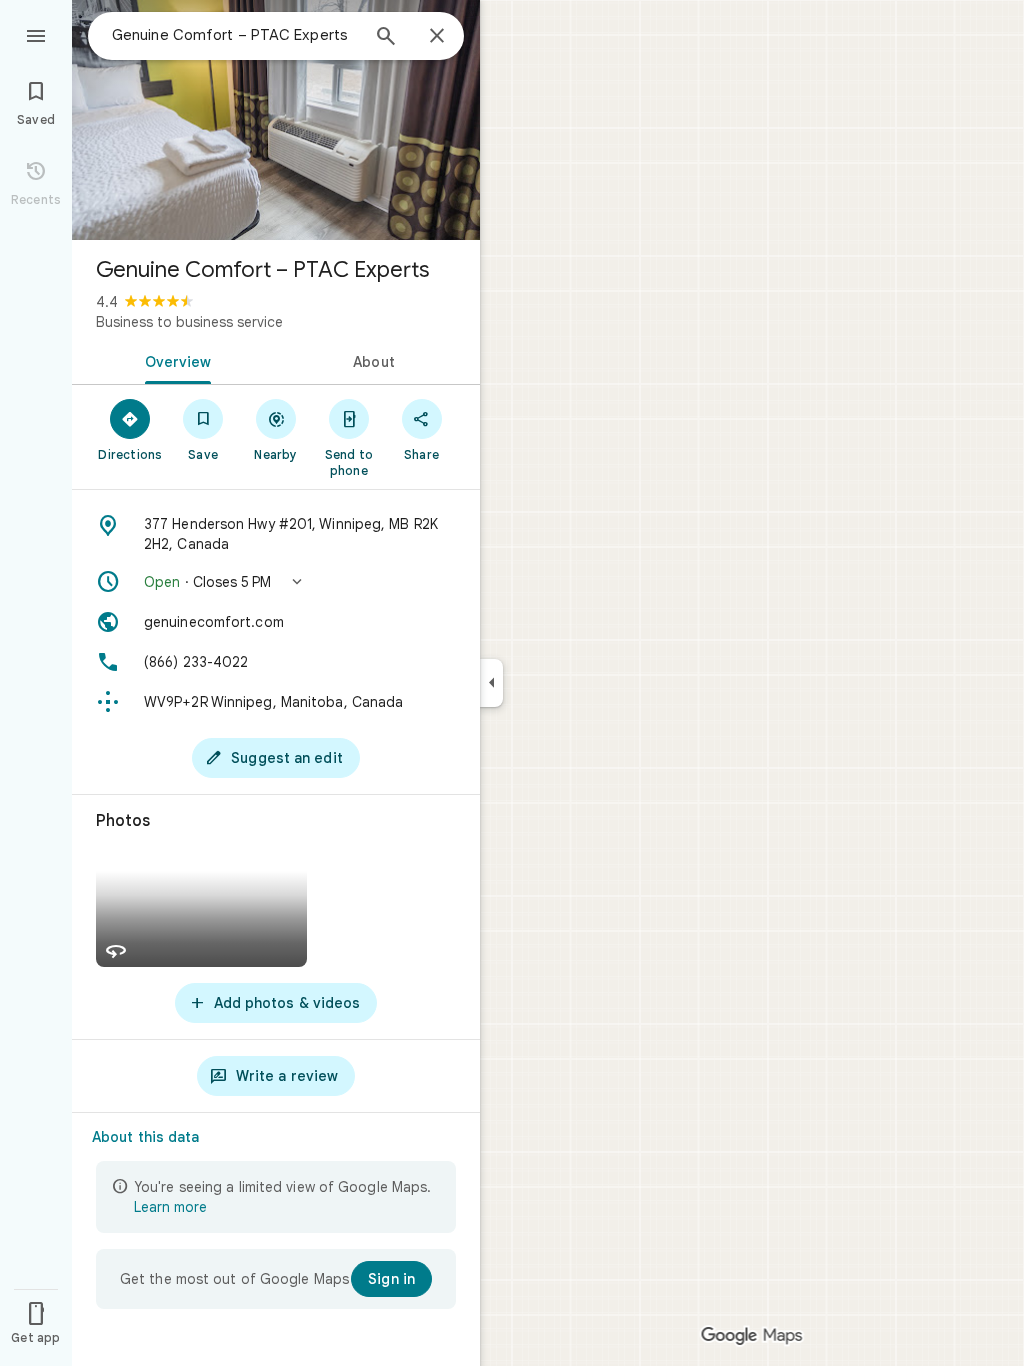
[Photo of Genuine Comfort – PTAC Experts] (276, 120)
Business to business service (189, 322)
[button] (276, 582)
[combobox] (235, 35)
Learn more (170, 1207)
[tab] (174, 360)
